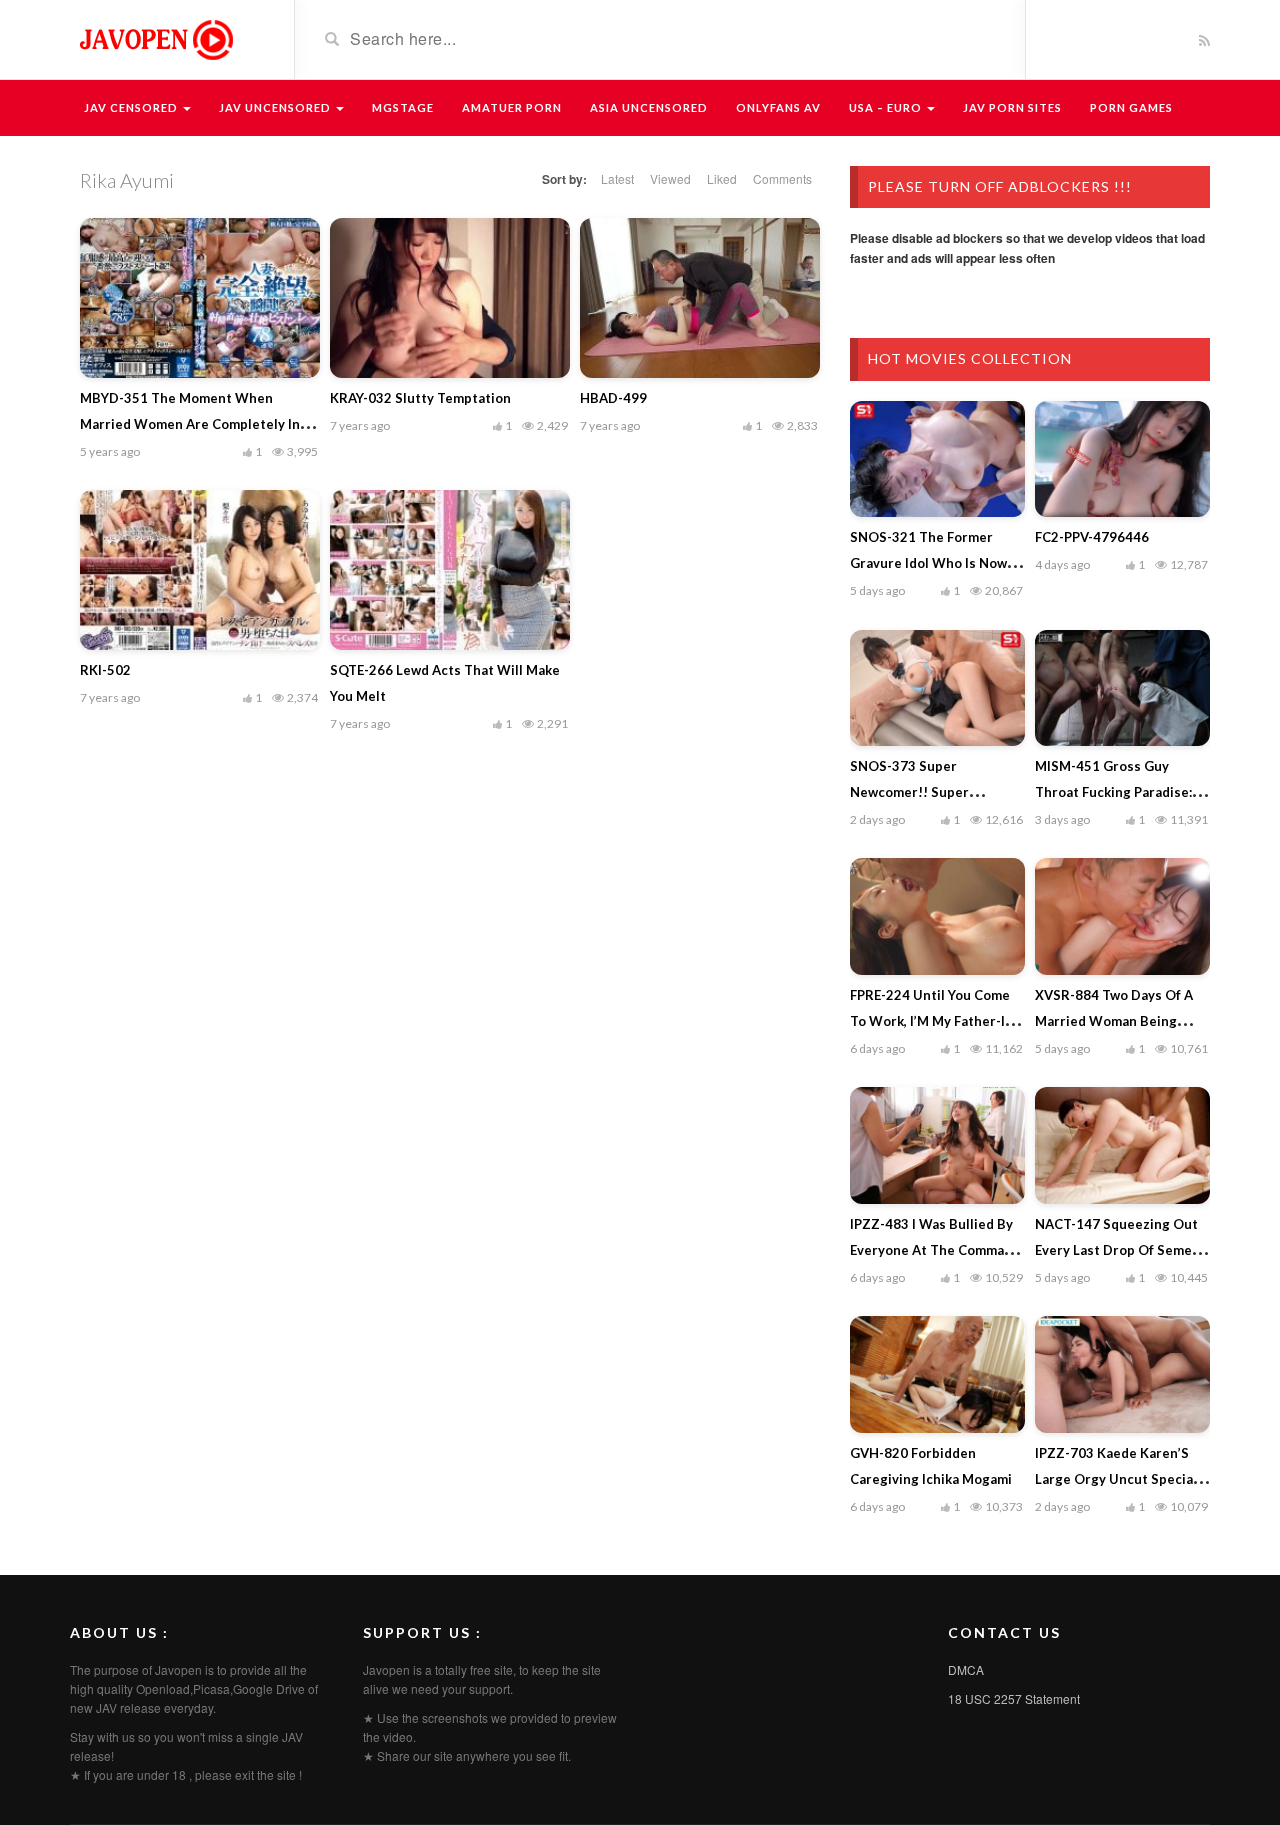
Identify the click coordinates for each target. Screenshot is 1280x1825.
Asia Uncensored (649, 107)
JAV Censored (132, 107)
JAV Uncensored (276, 107)
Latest (617, 178)
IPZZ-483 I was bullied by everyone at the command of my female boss (935, 1250)
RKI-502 (105, 670)
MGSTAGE (403, 107)
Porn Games (1131, 107)
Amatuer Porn (512, 107)
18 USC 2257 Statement (1014, 1698)
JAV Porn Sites (1012, 107)
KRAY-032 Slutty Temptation (420, 398)
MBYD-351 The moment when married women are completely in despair (190, 424)
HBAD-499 (613, 398)
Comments (782, 178)
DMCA (966, 1669)
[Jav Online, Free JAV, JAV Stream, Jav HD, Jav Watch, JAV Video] (155, 38)
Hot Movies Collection (970, 358)
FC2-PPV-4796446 (1092, 537)
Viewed (670, 178)
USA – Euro (887, 107)
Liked (722, 178)
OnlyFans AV (778, 107)
